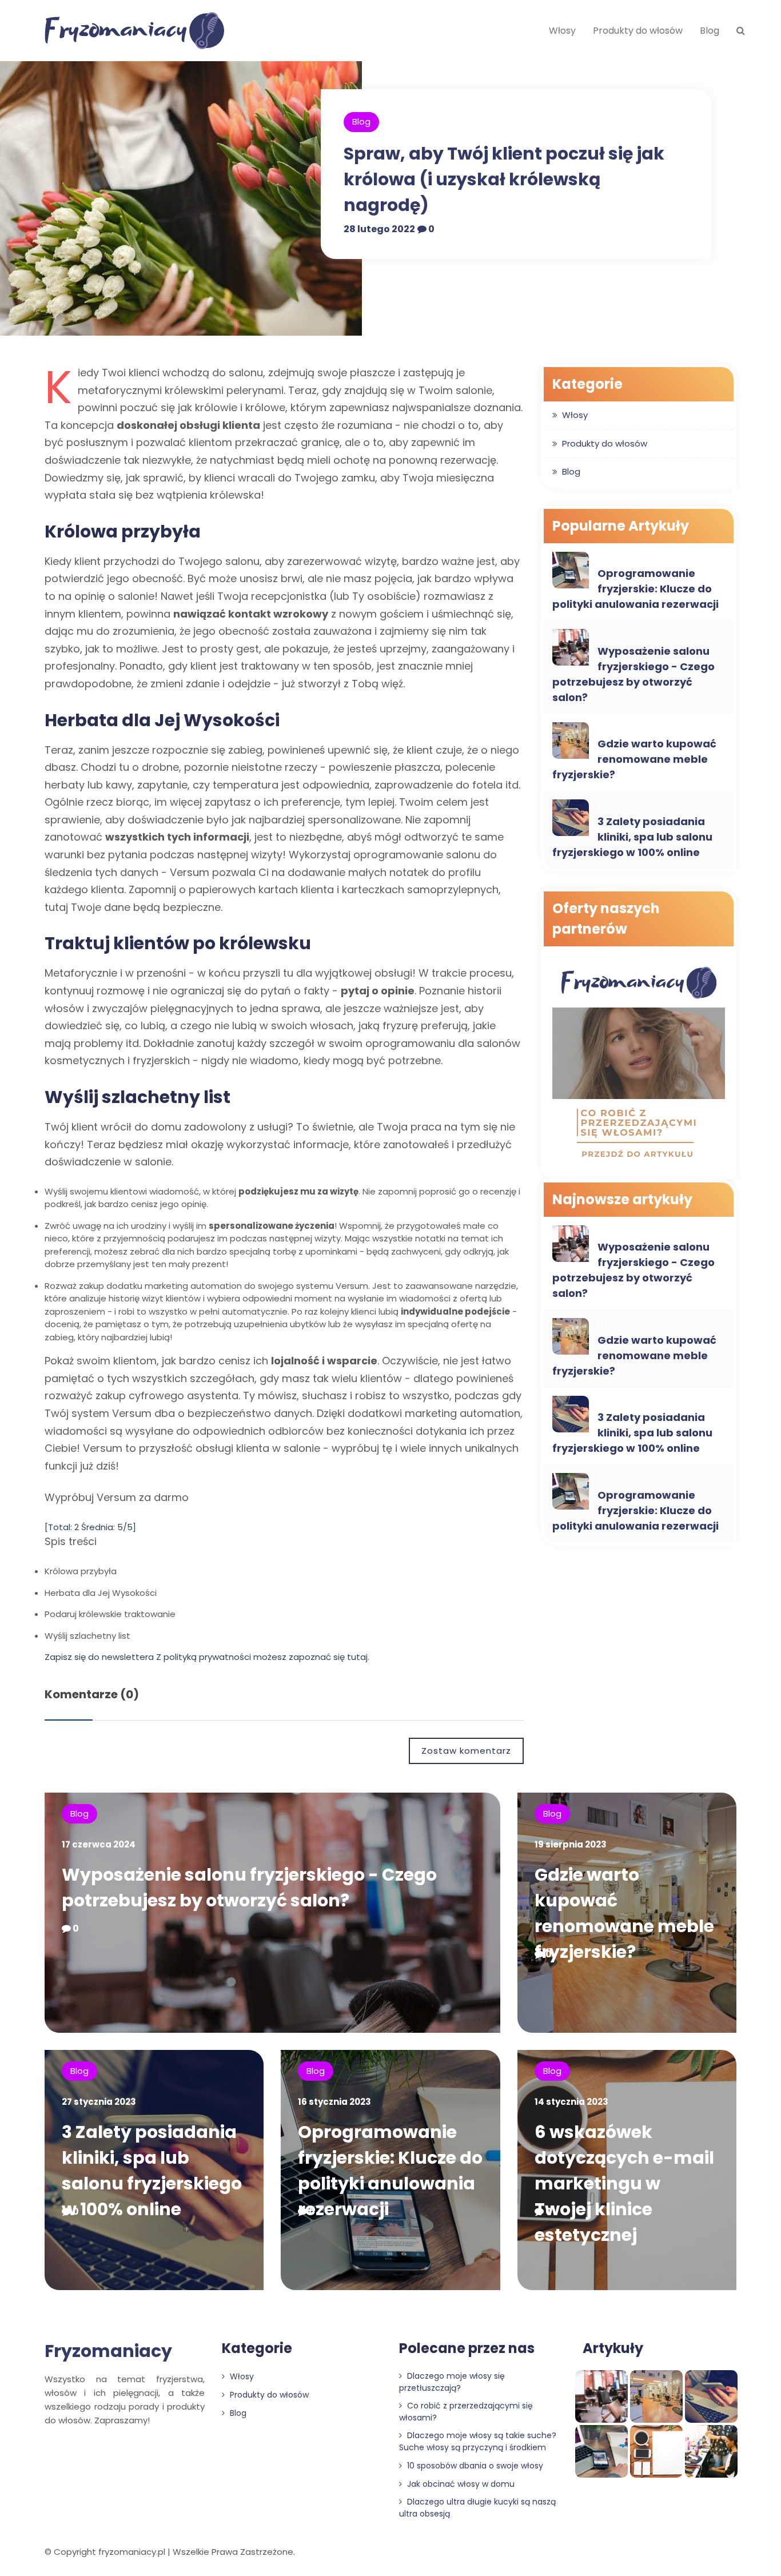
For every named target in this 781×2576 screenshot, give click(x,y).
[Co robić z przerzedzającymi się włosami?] (639, 1064)
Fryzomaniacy (108, 2351)
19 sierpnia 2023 (571, 1844)
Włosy (562, 31)
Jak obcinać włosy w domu (460, 2484)
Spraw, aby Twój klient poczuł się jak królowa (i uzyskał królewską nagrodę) (504, 179)
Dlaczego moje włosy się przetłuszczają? (452, 2382)
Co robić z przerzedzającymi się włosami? (466, 2412)
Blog (710, 31)
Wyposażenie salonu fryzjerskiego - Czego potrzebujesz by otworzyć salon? (633, 674)
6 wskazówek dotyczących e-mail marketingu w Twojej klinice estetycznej (624, 2183)
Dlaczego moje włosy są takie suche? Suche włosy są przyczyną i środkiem (478, 2441)
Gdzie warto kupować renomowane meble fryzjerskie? (634, 759)
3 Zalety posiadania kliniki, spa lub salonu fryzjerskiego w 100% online (632, 837)
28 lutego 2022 (379, 229)
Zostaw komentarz (466, 1751)
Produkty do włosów (638, 31)
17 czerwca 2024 (99, 1844)
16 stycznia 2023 (334, 2102)
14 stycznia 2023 (571, 2102)
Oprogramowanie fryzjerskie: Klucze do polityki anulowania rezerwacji (635, 589)
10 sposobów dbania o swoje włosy (474, 2466)
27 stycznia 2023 (99, 2102)
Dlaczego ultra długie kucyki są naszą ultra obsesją (477, 2508)
